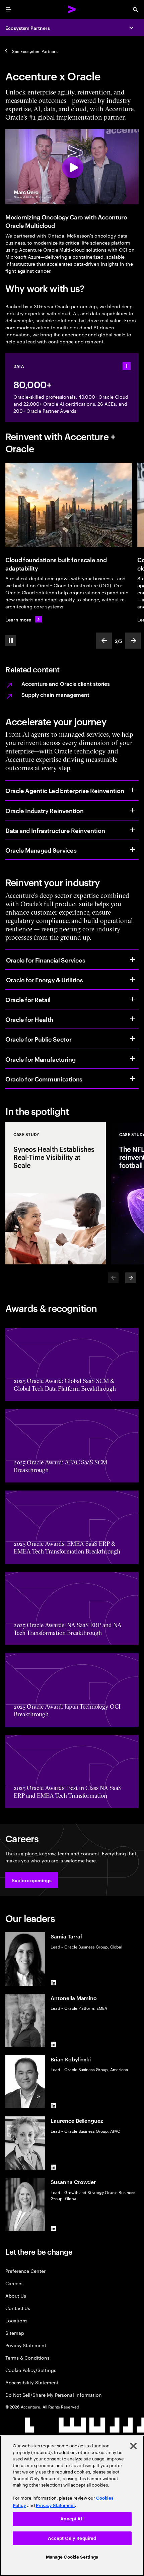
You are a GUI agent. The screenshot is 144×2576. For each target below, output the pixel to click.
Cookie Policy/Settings (31, 2370)
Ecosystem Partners (28, 28)
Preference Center (25, 2271)
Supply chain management (55, 695)
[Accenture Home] (72, 9)
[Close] (133, 2446)
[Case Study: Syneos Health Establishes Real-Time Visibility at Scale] (56, 1193)
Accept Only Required (72, 2538)
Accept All (72, 2519)
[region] (72, 2506)
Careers (14, 2283)
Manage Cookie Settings (72, 2557)
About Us (16, 2295)
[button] (32, 1880)
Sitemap (15, 2333)
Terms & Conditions (27, 2357)
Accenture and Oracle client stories (66, 683)
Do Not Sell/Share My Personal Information (54, 2395)
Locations (16, 2320)
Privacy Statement (26, 2345)
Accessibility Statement (32, 2382)
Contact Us (18, 2308)
